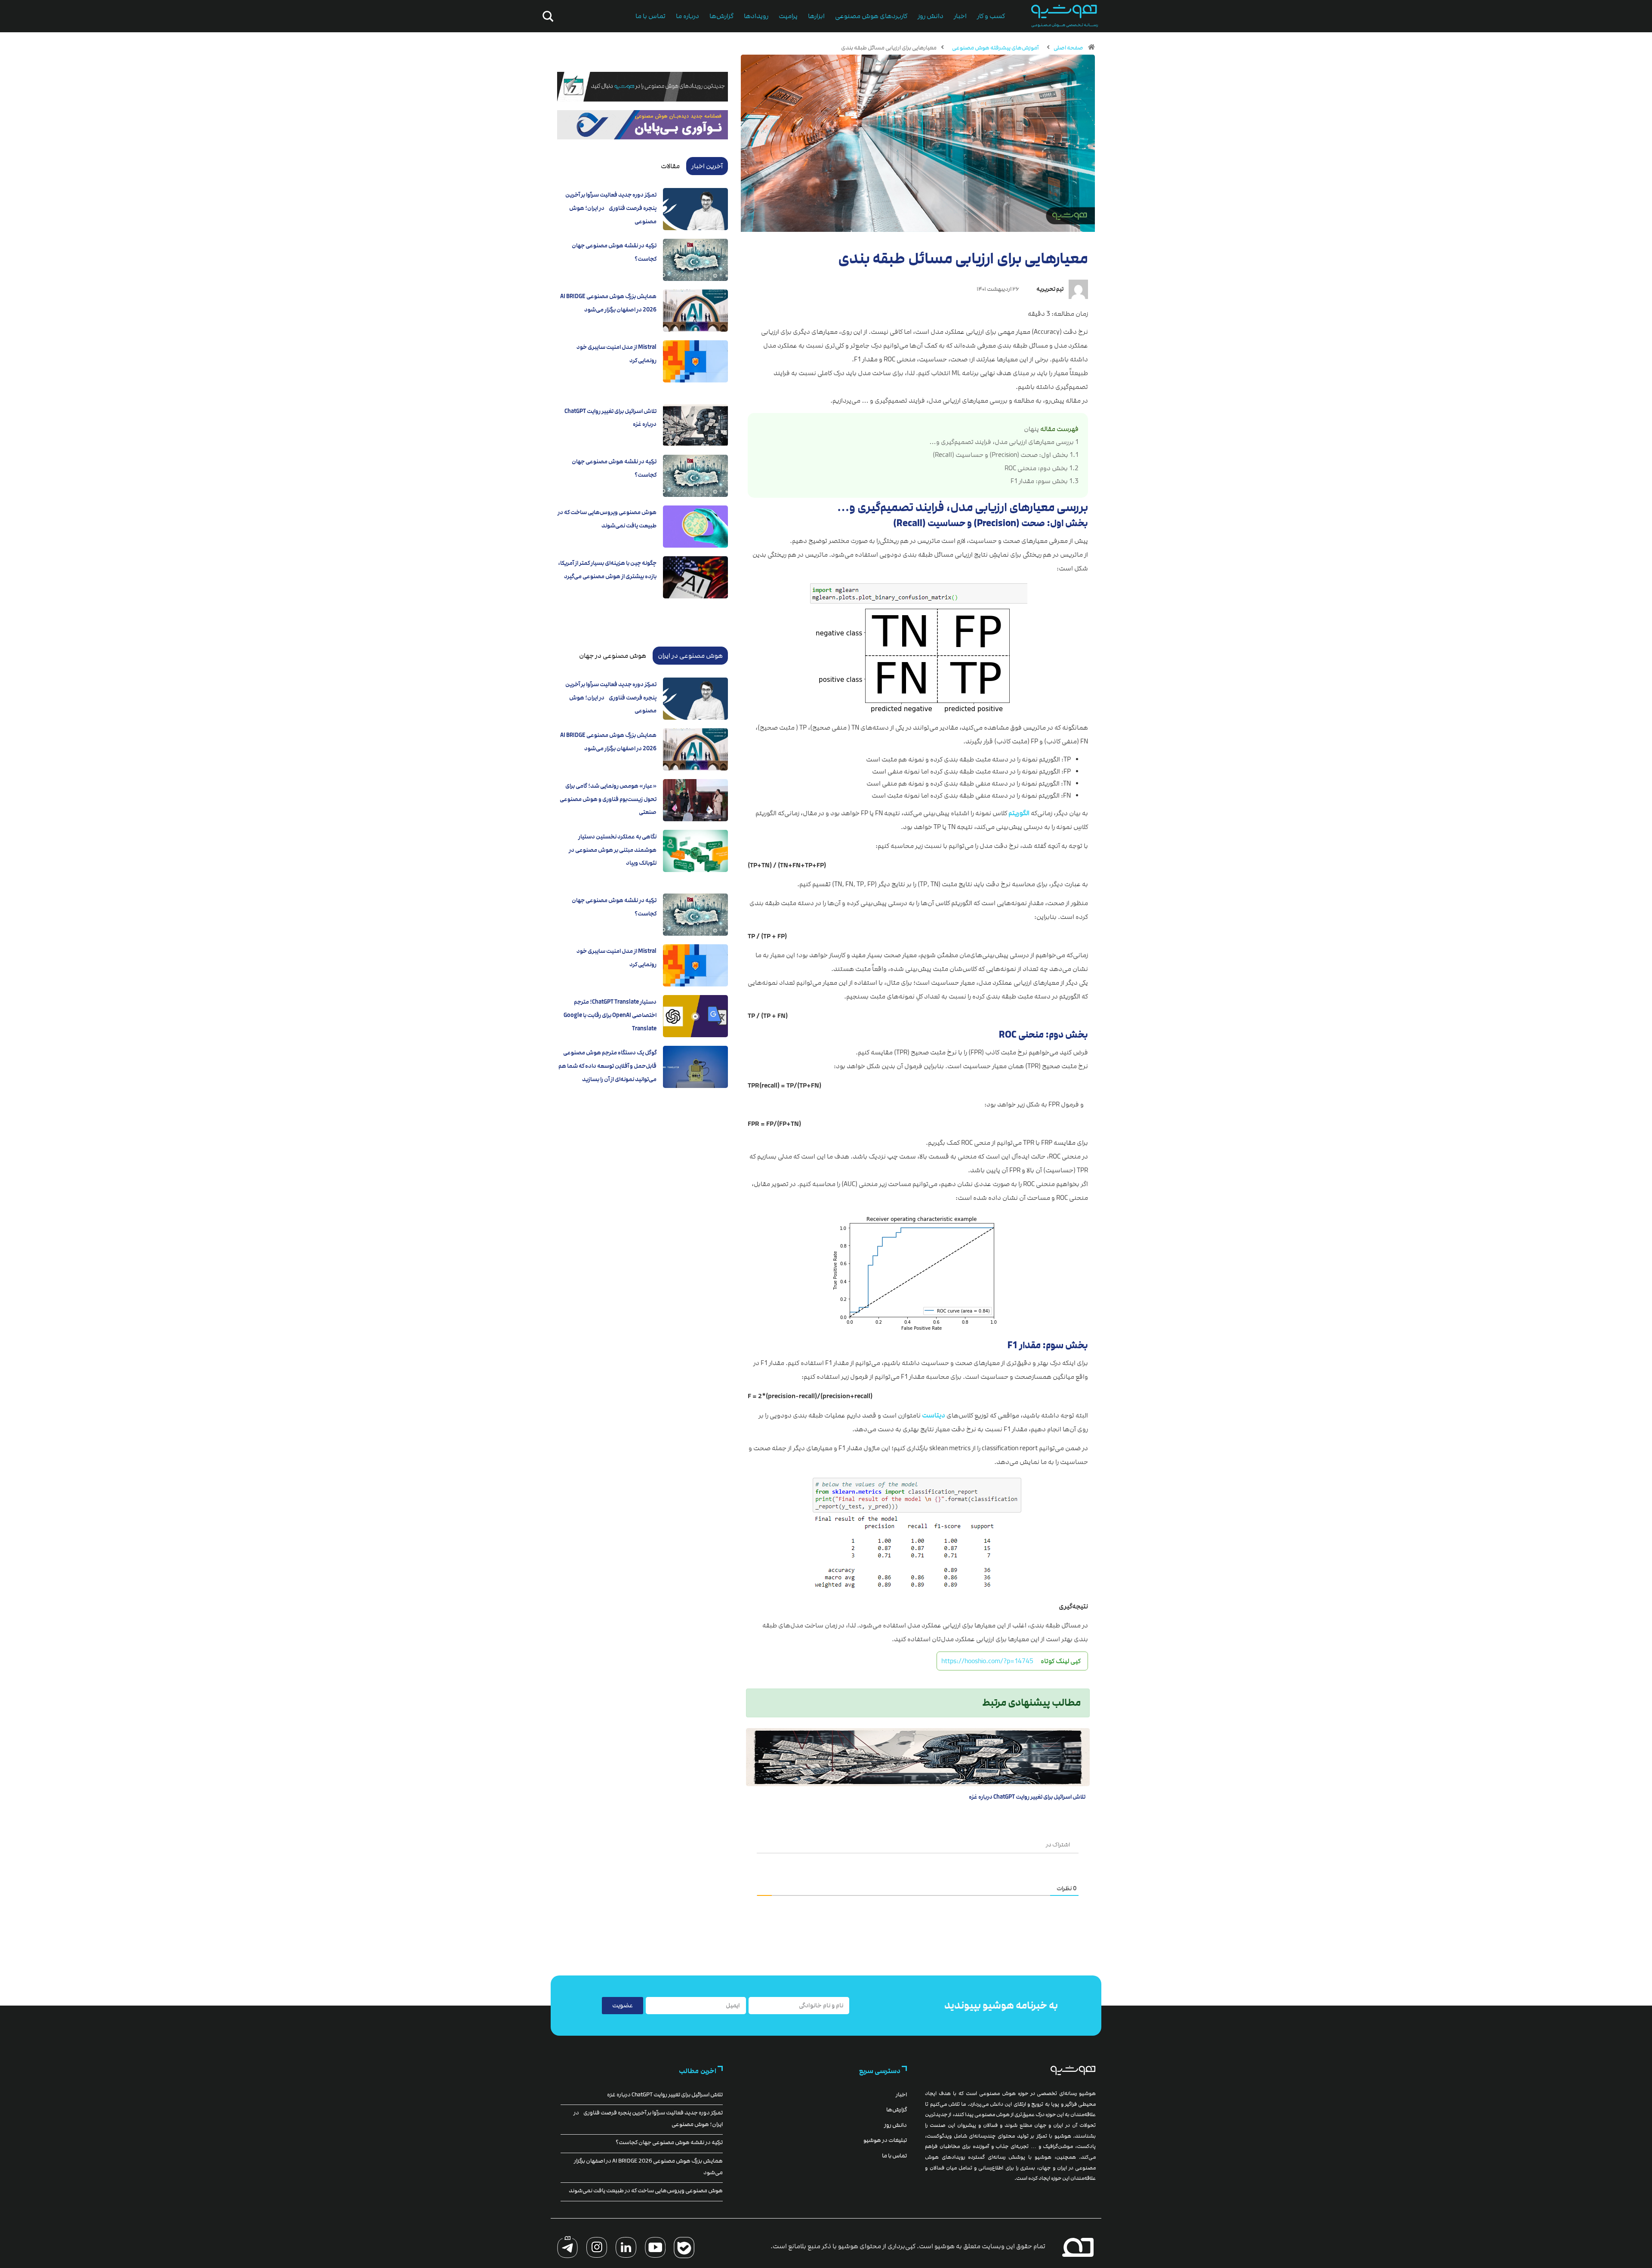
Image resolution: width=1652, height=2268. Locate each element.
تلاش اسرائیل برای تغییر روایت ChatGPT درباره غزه (1027, 1797)
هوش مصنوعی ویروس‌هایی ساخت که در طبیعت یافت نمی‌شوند (646, 2191)
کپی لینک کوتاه (1061, 1661)
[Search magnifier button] (546, 16)
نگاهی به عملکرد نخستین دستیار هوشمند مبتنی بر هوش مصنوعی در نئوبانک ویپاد (613, 850)
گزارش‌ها (721, 16)
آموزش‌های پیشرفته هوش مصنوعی (995, 48)
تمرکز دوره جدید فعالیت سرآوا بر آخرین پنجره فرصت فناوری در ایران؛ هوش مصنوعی (611, 208)
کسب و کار (991, 16)
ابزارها (816, 16)
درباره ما (687, 16)
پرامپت (788, 16)
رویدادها (756, 16)
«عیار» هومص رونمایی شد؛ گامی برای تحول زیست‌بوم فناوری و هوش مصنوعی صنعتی (608, 799)
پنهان (1031, 429)
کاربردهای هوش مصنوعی (871, 16)
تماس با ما (650, 16)
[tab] (707, 166)
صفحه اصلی (1068, 48)
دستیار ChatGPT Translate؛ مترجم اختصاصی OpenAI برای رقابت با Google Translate (610, 1015)
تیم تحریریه (1050, 289)
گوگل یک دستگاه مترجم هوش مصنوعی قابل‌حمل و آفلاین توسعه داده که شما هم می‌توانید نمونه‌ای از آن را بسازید (607, 1066)
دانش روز (931, 16)
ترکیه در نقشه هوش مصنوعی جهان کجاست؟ (669, 2142)
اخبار (960, 16)
